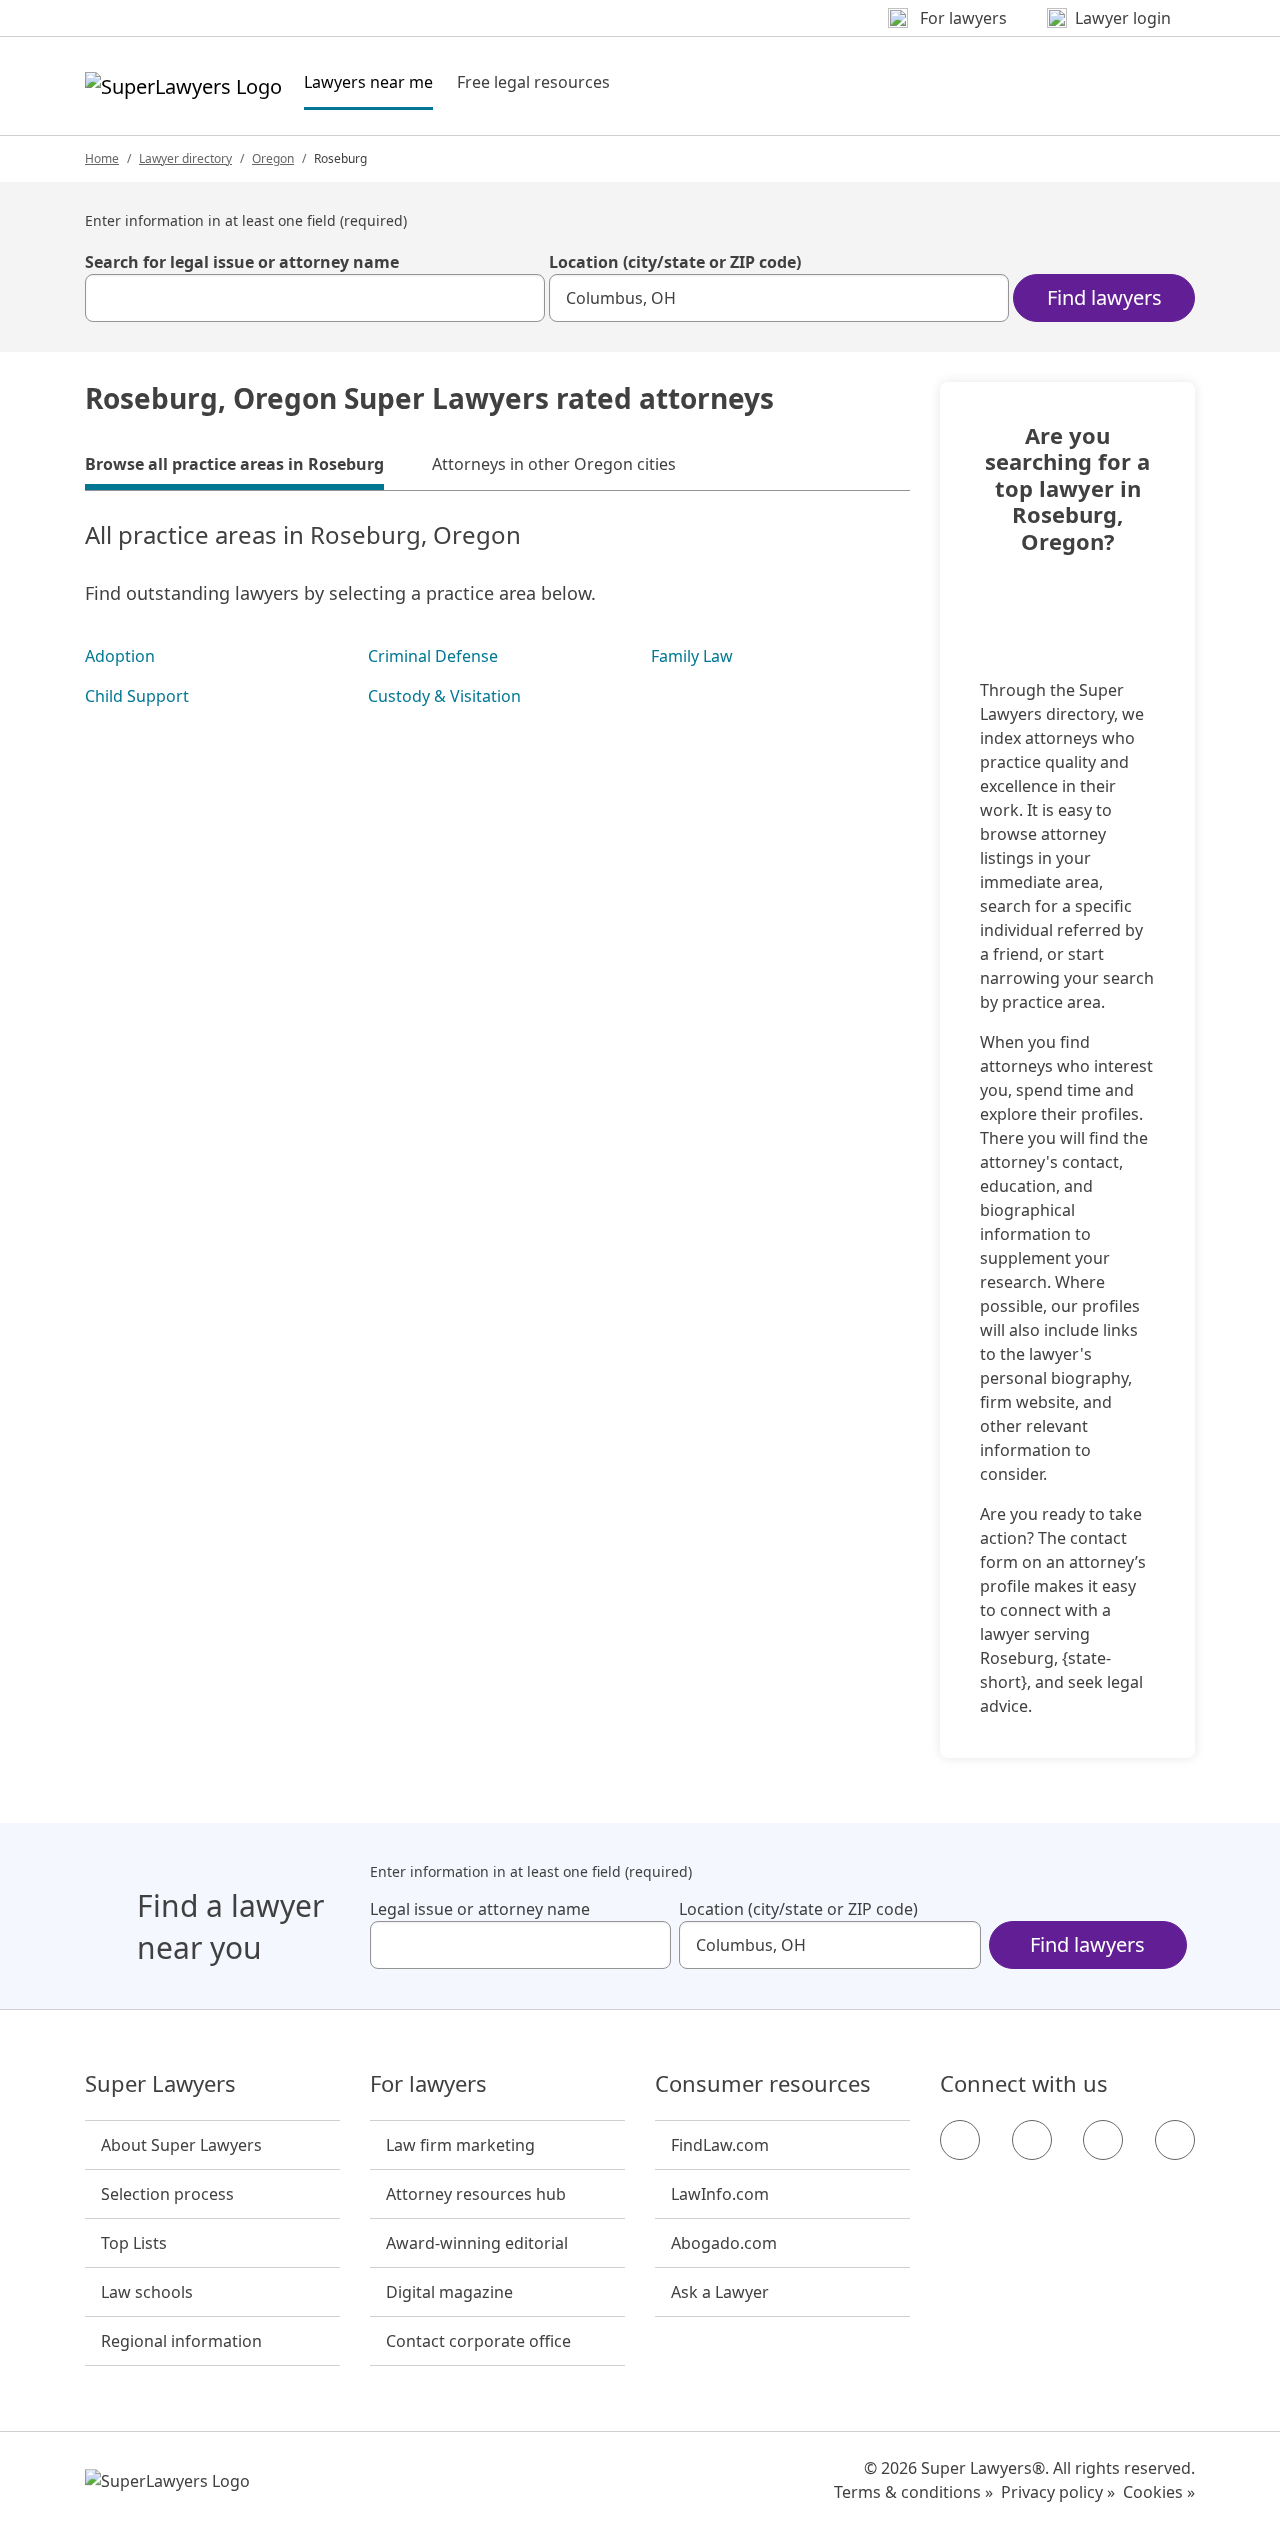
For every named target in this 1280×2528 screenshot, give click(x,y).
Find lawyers (1104, 297)
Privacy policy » (1058, 2492)
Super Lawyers (160, 2084)
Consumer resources (763, 2084)
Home (102, 158)
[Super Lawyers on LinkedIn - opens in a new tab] (1175, 2140)
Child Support (137, 696)
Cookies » (1159, 2492)
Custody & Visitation (444, 696)
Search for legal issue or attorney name (242, 262)
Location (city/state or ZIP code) (675, 262)
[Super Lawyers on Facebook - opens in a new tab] (960, 2140)
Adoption (120, 656)
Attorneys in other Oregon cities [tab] (554, 464)
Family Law (692, 656)
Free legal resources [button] (533, 82)
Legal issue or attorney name (480, 1909)
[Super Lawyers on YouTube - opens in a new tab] (1103, 2140)
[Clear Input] (521, 298)
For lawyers (428, 2084)
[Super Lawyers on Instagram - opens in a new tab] (1032, 2140)
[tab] (234, 467)
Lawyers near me (368, 81)
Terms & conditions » (913, 2492)
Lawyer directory (185, 158)
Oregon (273, 158)
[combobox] (315, 298)
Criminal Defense (433, 656)
